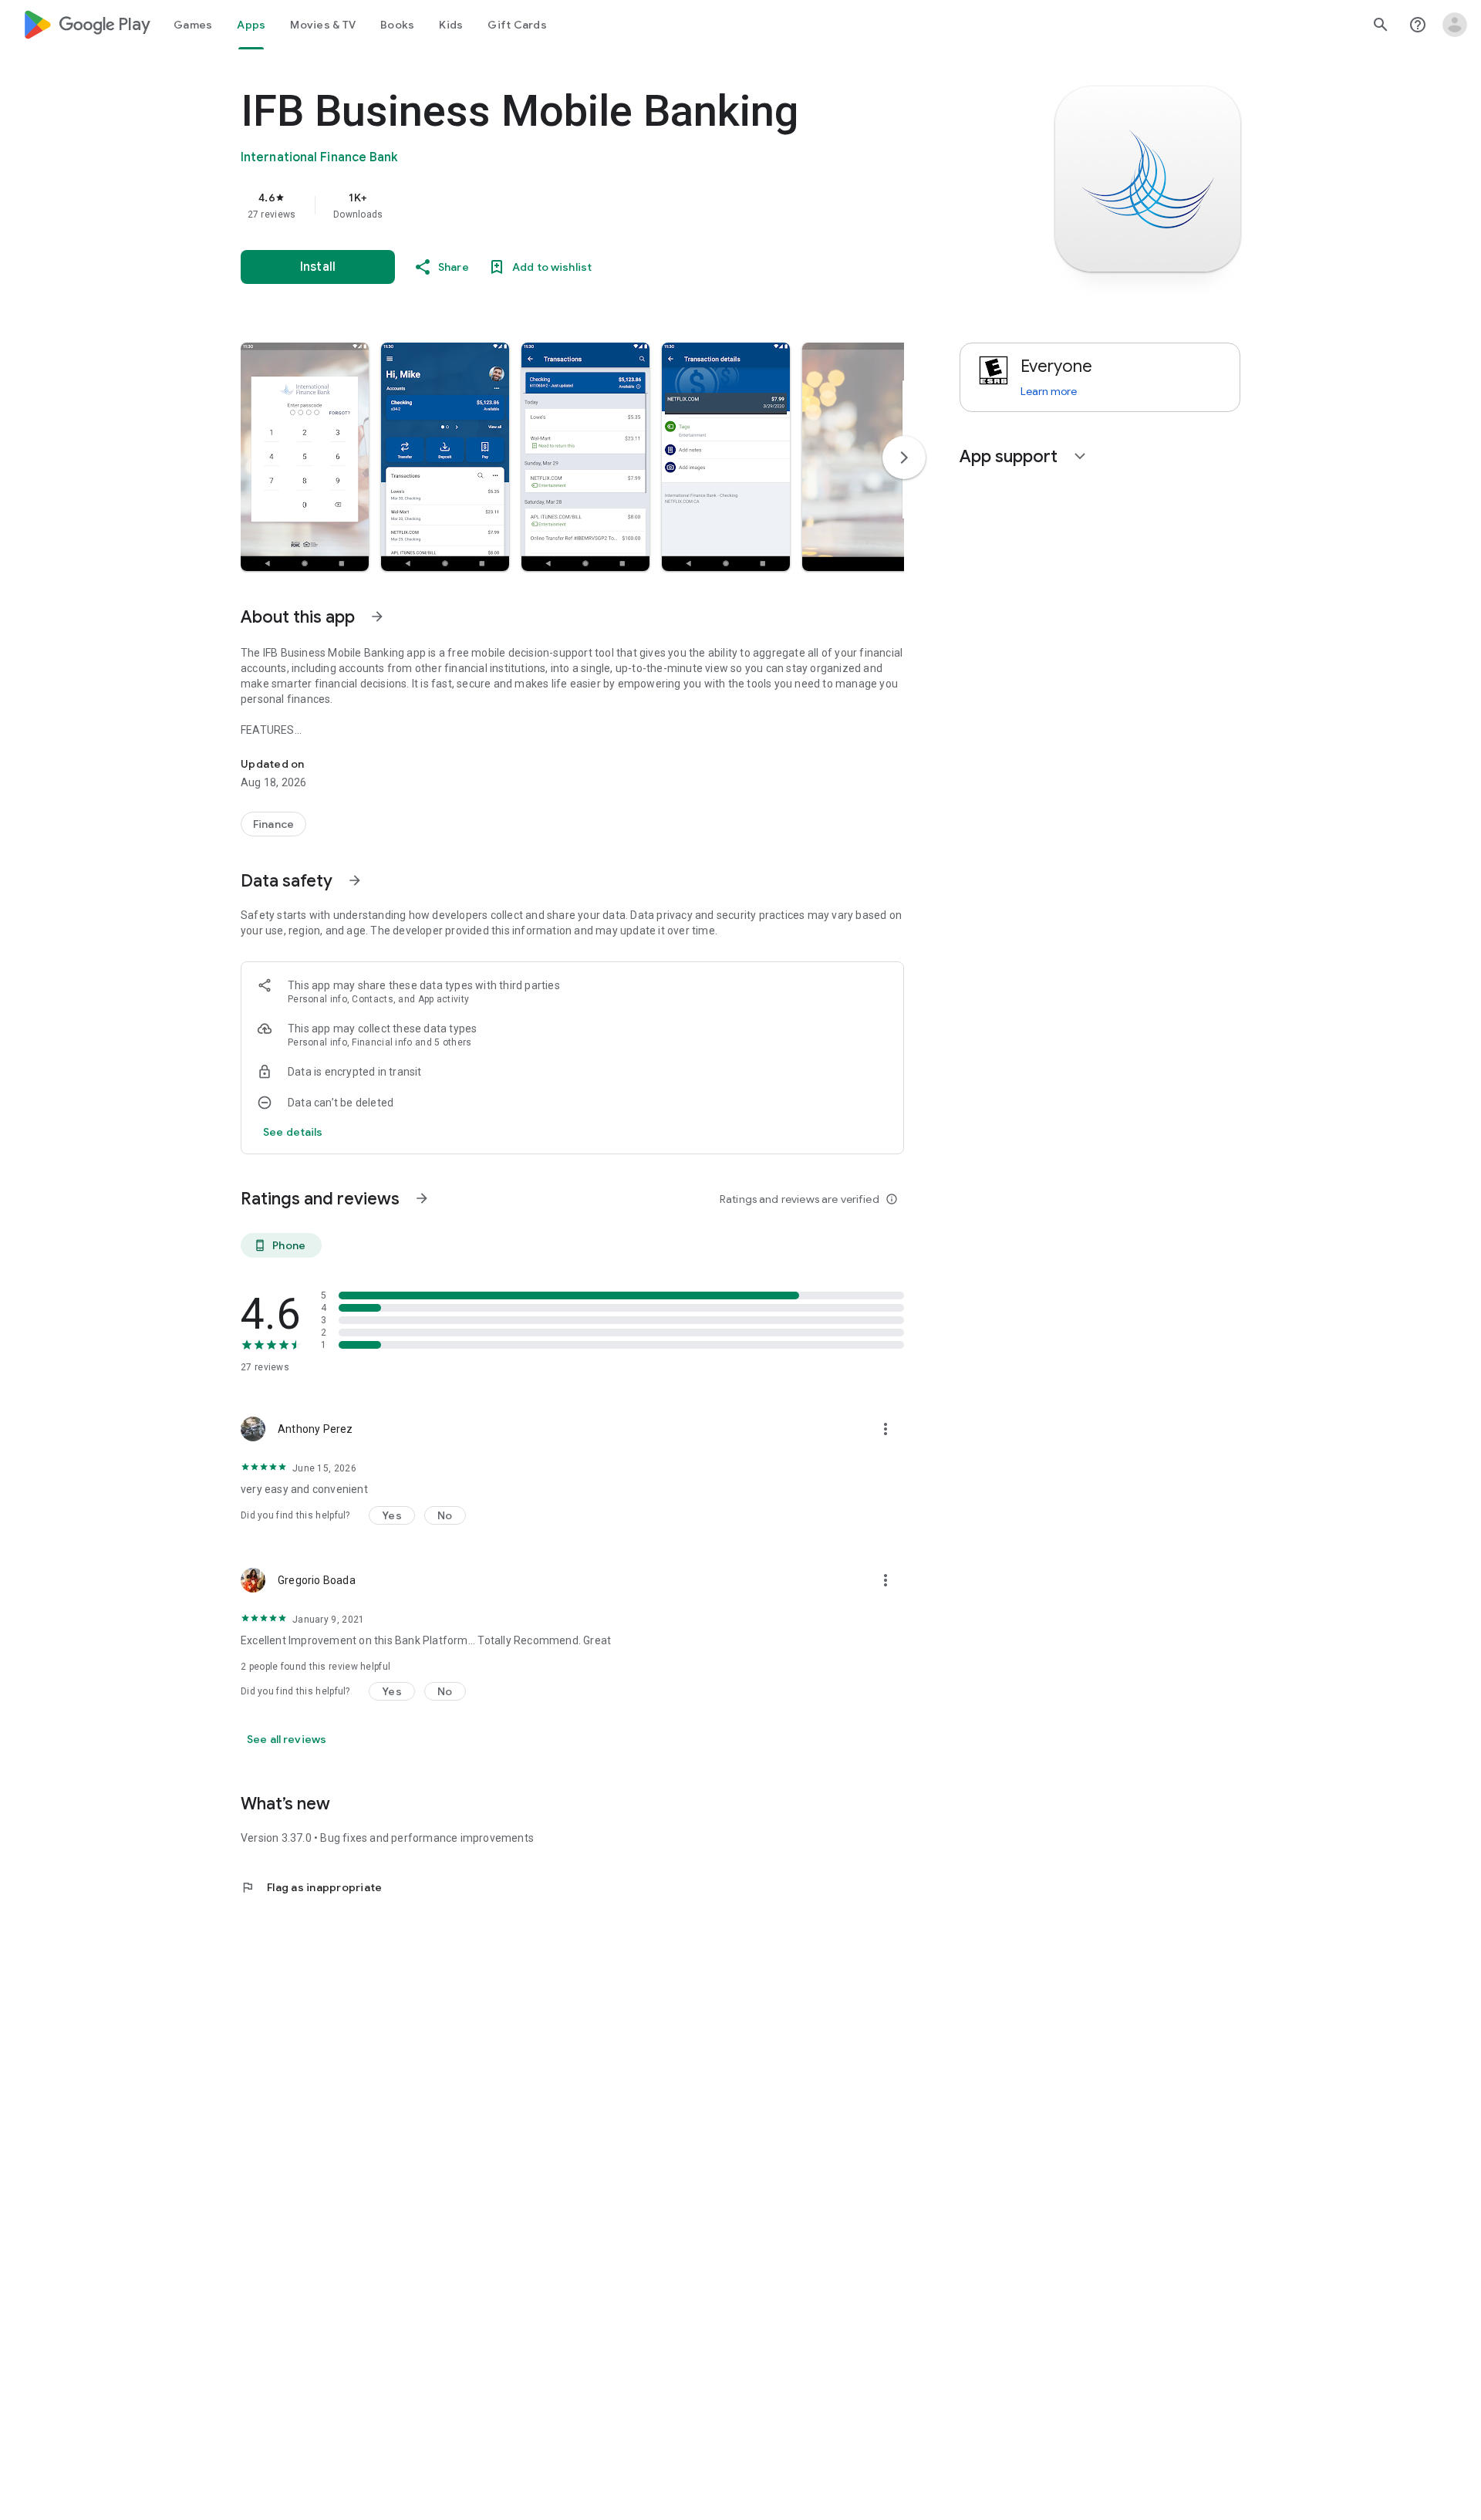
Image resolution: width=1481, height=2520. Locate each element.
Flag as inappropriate (311, 1887)
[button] (305, 457)
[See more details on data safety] (293, 1132)
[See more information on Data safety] (355, 880)
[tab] (193, 25)
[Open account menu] (1455, 25)
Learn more (1049, 391)
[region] (549, 205)
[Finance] (273, 824)
